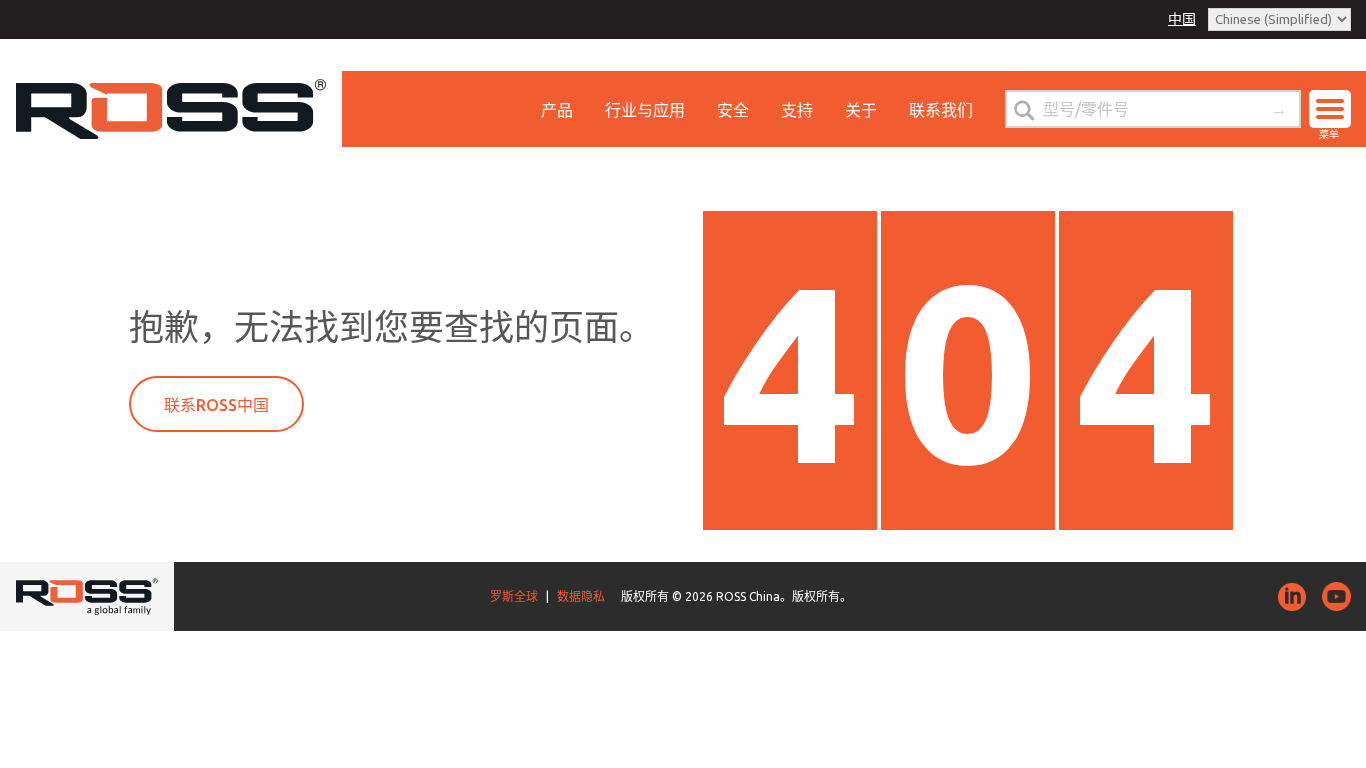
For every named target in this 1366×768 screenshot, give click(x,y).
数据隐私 (581, 596)
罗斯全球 (514, 596)
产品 (557, 110)
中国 (1182, 19)
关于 (861, 110)
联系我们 (941, 110)
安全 (733, 110)
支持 (797, 110)
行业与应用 (645, 110)
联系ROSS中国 (216, 405)
